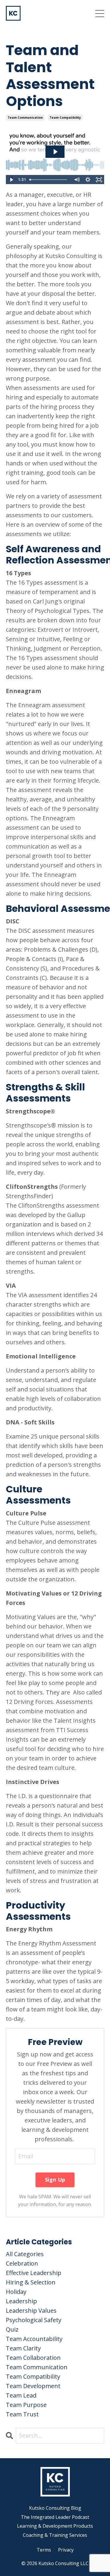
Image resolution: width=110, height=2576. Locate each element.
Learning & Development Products (55, 2526)
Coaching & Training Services (55, 2535)
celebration (22, 2263)
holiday (16, 2292)
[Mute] (77, 180)
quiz (12, 2329)
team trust (22, 2414)
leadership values (31, 2310)
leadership (21, 2301)
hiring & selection (31, 2282)
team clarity (23, 2348)
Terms (44, 2550)
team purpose (26, 2405)
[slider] (49, 180)
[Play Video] (11, 180)
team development (33, 2386)
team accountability (34, 2339)
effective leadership (34, 2273)
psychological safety (34, 2320)
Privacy (66, 2550)
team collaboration (33, 2358)
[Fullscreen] (99, 180)
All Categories (25, 2254)
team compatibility (65, 118)
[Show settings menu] (88, 180)
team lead (21, 2395)
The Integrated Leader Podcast (55, 2517)
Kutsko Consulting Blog (55, 2508)
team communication (25, 118)
